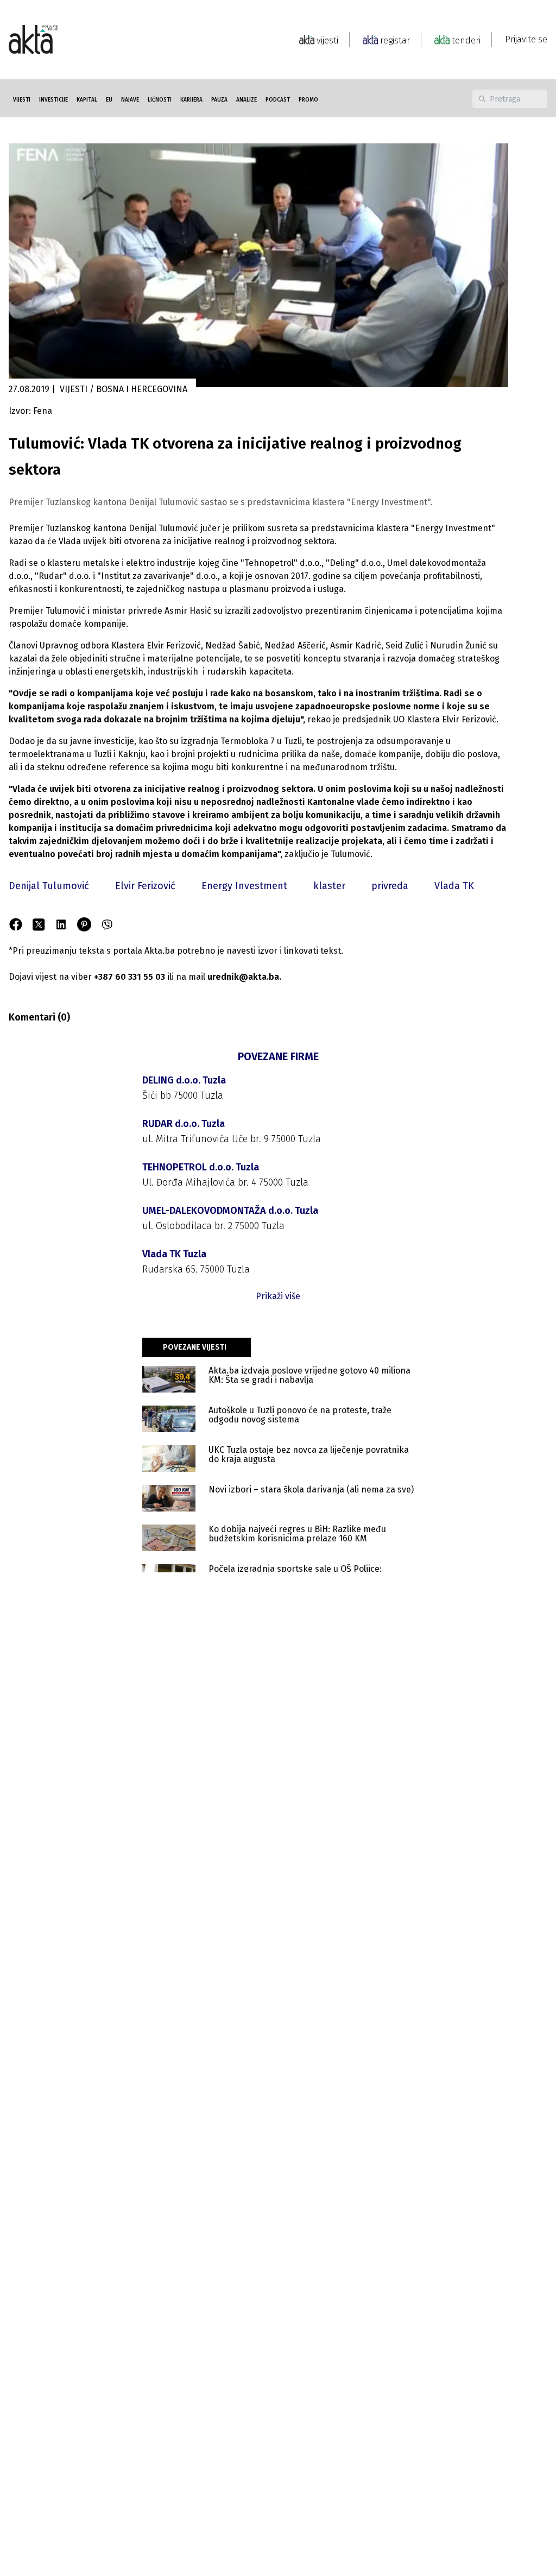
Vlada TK (454, 886)
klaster (329, 886)
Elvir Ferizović (145, 886)
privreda (390, 886)
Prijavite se (526, 39)
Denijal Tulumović (49, 886)
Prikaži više (278, 1296)
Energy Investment (244, 886)
